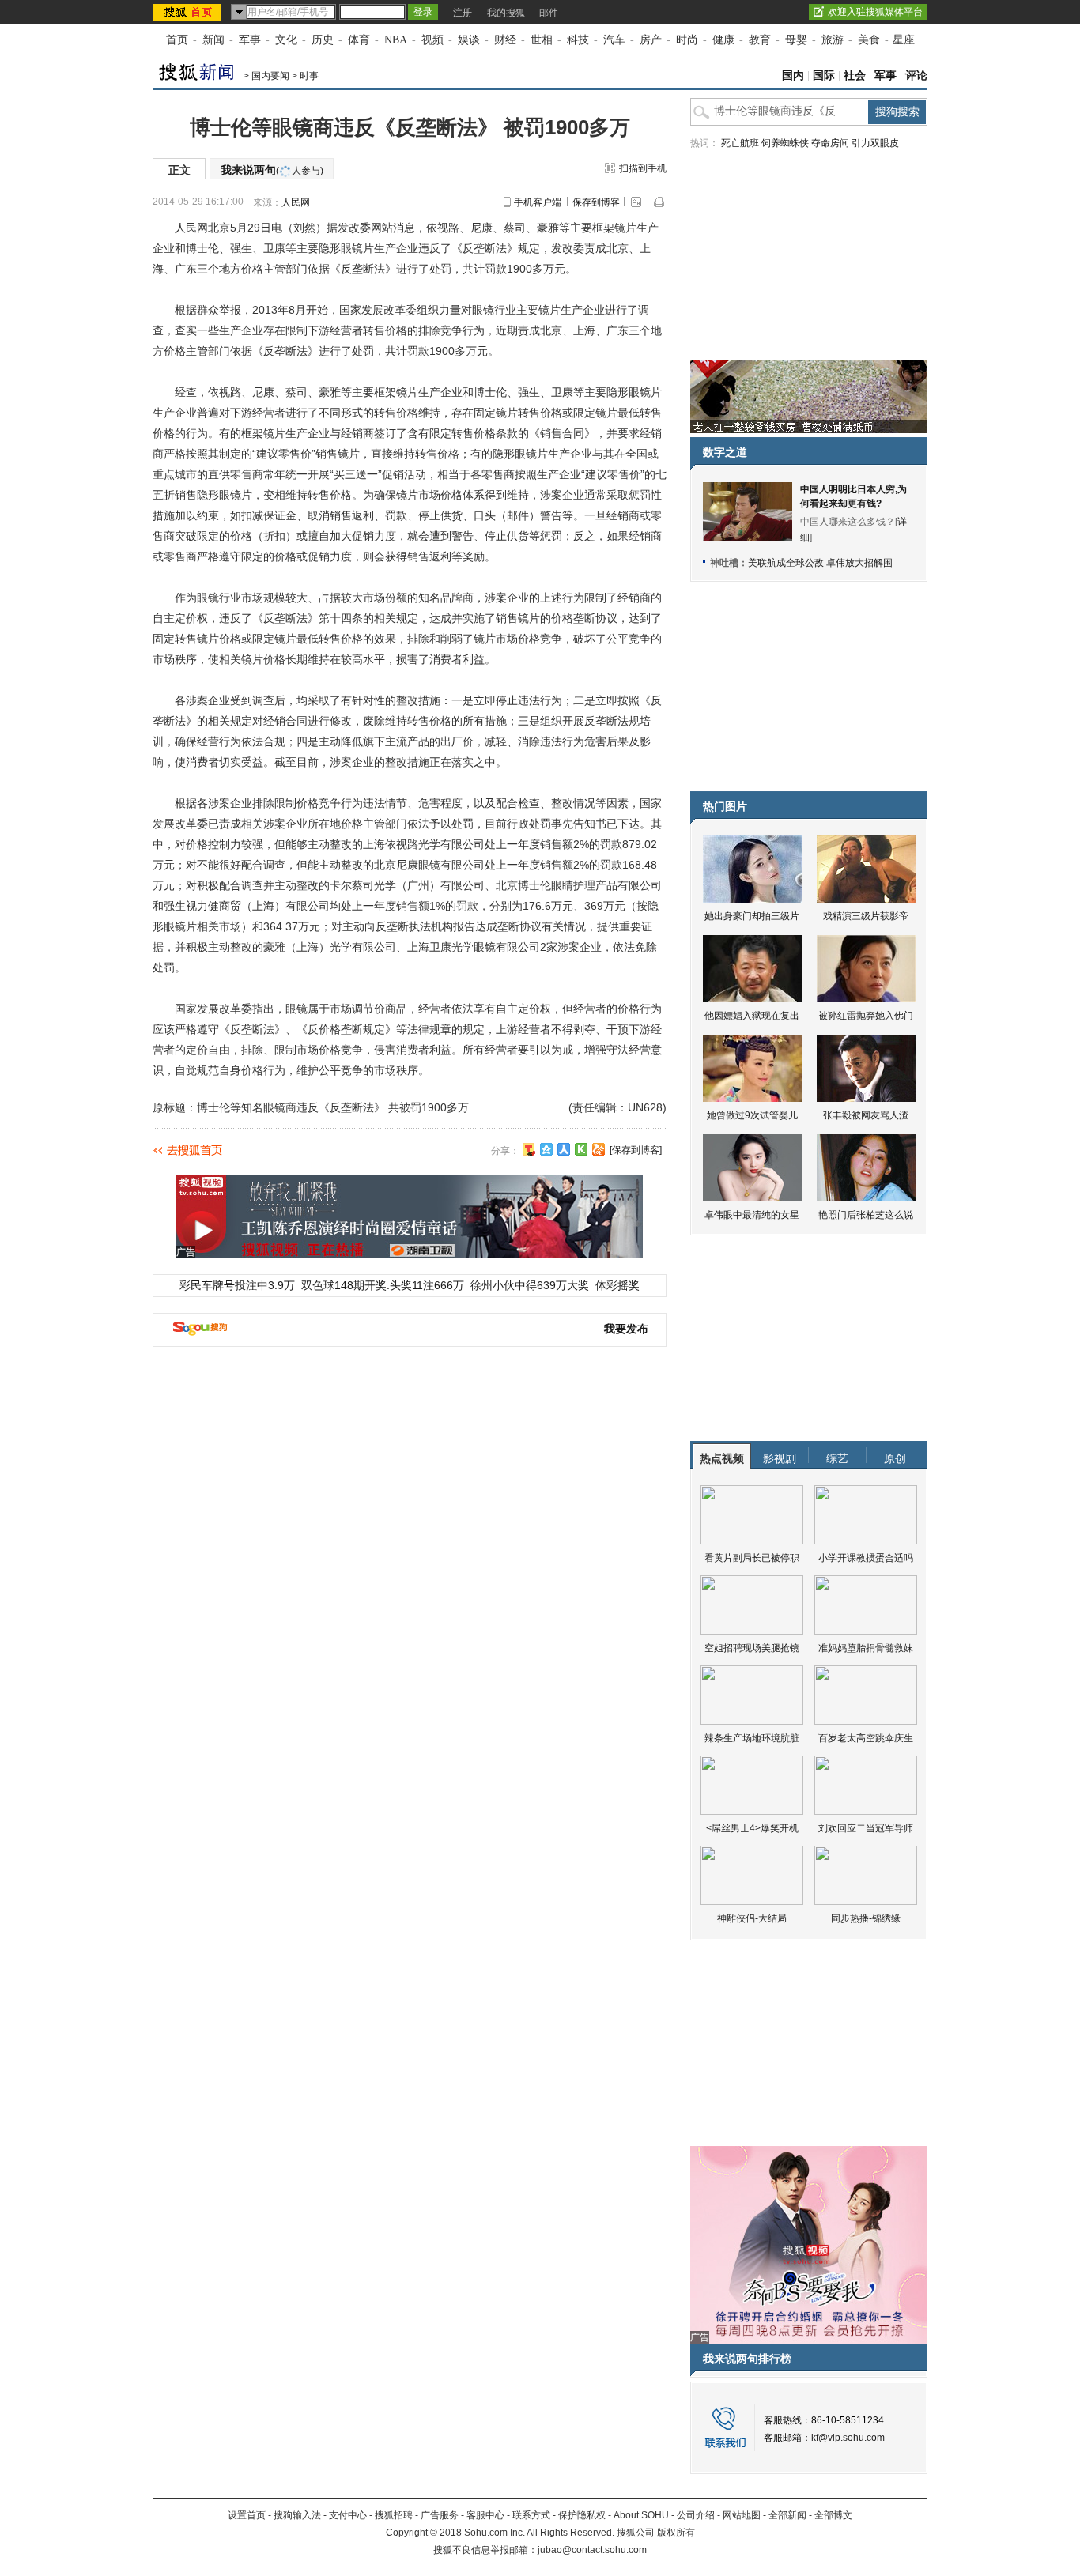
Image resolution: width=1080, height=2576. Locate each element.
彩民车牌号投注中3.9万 (237, 1285)
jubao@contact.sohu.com (592, 2550)
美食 (869, 40)
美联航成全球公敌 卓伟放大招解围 (820, 563)
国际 (824, 75)
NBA (396, 40)
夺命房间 (830, 143)
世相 (542, 40)
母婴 (796, 40)
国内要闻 (270, 76)
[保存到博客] (636, 1150)
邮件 (549, 13)
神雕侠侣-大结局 (752, 1918)
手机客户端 (538, 202)
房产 (651, 40)
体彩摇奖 (617, 1285)
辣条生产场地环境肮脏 (752, 1738)
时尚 (687, 40)
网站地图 (742, 2515)
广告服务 (440, 2515)
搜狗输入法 (297, 2515)
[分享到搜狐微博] (529, 1149)
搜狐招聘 (394, 2515)
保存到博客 (596, 202)
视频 (432, 40)
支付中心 (348, 2515)
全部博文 (833, 2515)
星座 (904, 40)
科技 (578, 40)
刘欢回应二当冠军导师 (866, 1828)
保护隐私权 (582, 2515)
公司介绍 (696, 2515)
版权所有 (676, 2533)
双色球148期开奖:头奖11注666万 (383, 1285)
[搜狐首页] (189, 12)
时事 (309, 76)
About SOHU (641, 2515)
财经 (505, 40)
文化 (286, 40)
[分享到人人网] (564, 1149)
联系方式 (531, 2515)
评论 (916, 75)
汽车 (614, 40)
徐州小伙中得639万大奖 (530, 1285)
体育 (359, 40)
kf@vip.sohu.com (848, 2438)
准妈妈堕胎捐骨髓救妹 (866, 1648)
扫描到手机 (643, 168)
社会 (855, 75)
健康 (723, 40)
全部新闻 (787, 2515)
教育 (760, 40)
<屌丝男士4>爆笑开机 (752, 1828)
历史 (323, 40)
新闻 (213, 40)
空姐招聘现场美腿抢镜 (752, 1648)
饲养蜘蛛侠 (785, 143)
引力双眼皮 (875, 143)
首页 (177, 40)
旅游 (833, 40)
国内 (793, 75)
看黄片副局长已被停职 (752, 1558)
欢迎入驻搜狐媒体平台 (875, 12)
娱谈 (469, 40)
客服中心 (485, 2515)
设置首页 (247, 2515)
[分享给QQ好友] (546, 1149)
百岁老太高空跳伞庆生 (866, 1738)
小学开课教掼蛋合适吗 (866, 1558)
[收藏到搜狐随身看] (581, 1149)
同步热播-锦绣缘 (866, 1918)
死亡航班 (740, 143)
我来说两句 (272, 170)
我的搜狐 (506, 13)
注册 (463, 13)
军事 (250, 40)
